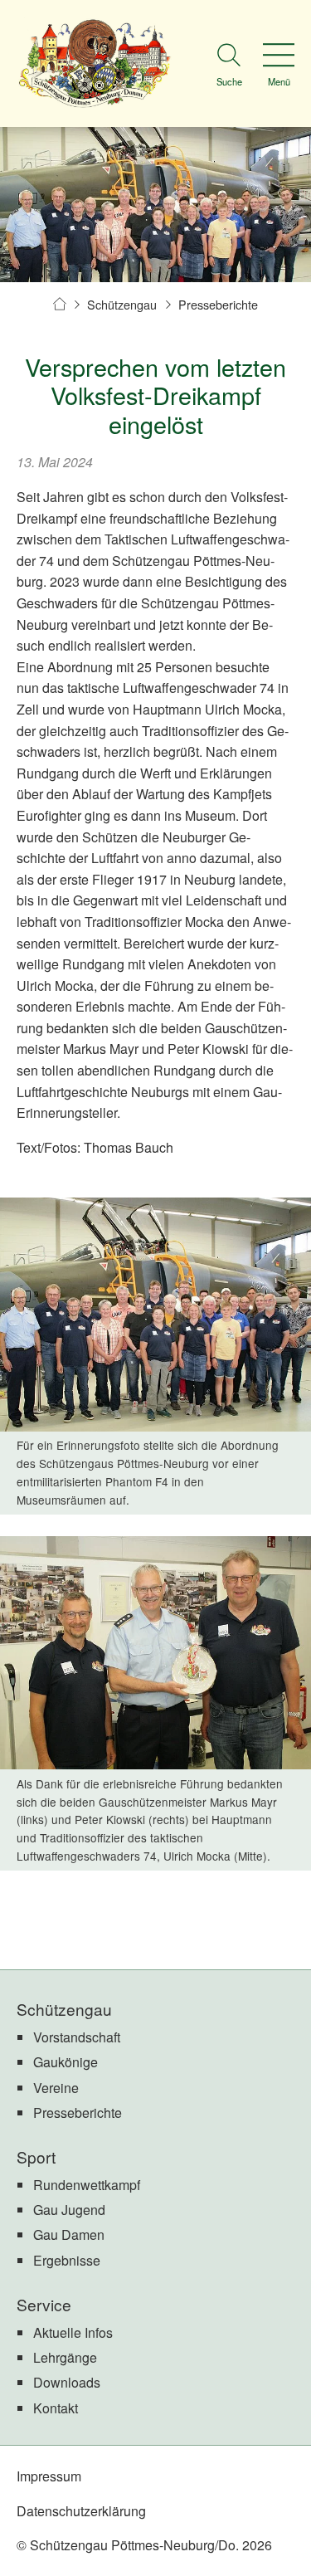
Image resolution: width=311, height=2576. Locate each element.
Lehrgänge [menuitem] (65, 2357)
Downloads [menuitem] (67, 2382)
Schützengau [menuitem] (64, 2009)
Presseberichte (218, 304)
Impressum (49, 2476)
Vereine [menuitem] (56, 2088)
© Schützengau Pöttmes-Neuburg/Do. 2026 (144, 2545)
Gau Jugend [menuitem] (69, 2210)
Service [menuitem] (44, 2304)
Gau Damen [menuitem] (69, 2234)
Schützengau (122, 304)
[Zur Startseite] (95, 63)
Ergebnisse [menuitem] (67, 2260)
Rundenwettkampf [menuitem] (87, 2185)
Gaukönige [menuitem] (66, 2062)
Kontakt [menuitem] (56, 2408)
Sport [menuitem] (36, 2156)
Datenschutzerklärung (81, 2511)
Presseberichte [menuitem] (78, 2113)
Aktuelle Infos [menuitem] (73, 2332)
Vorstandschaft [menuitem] (77, 2037)
